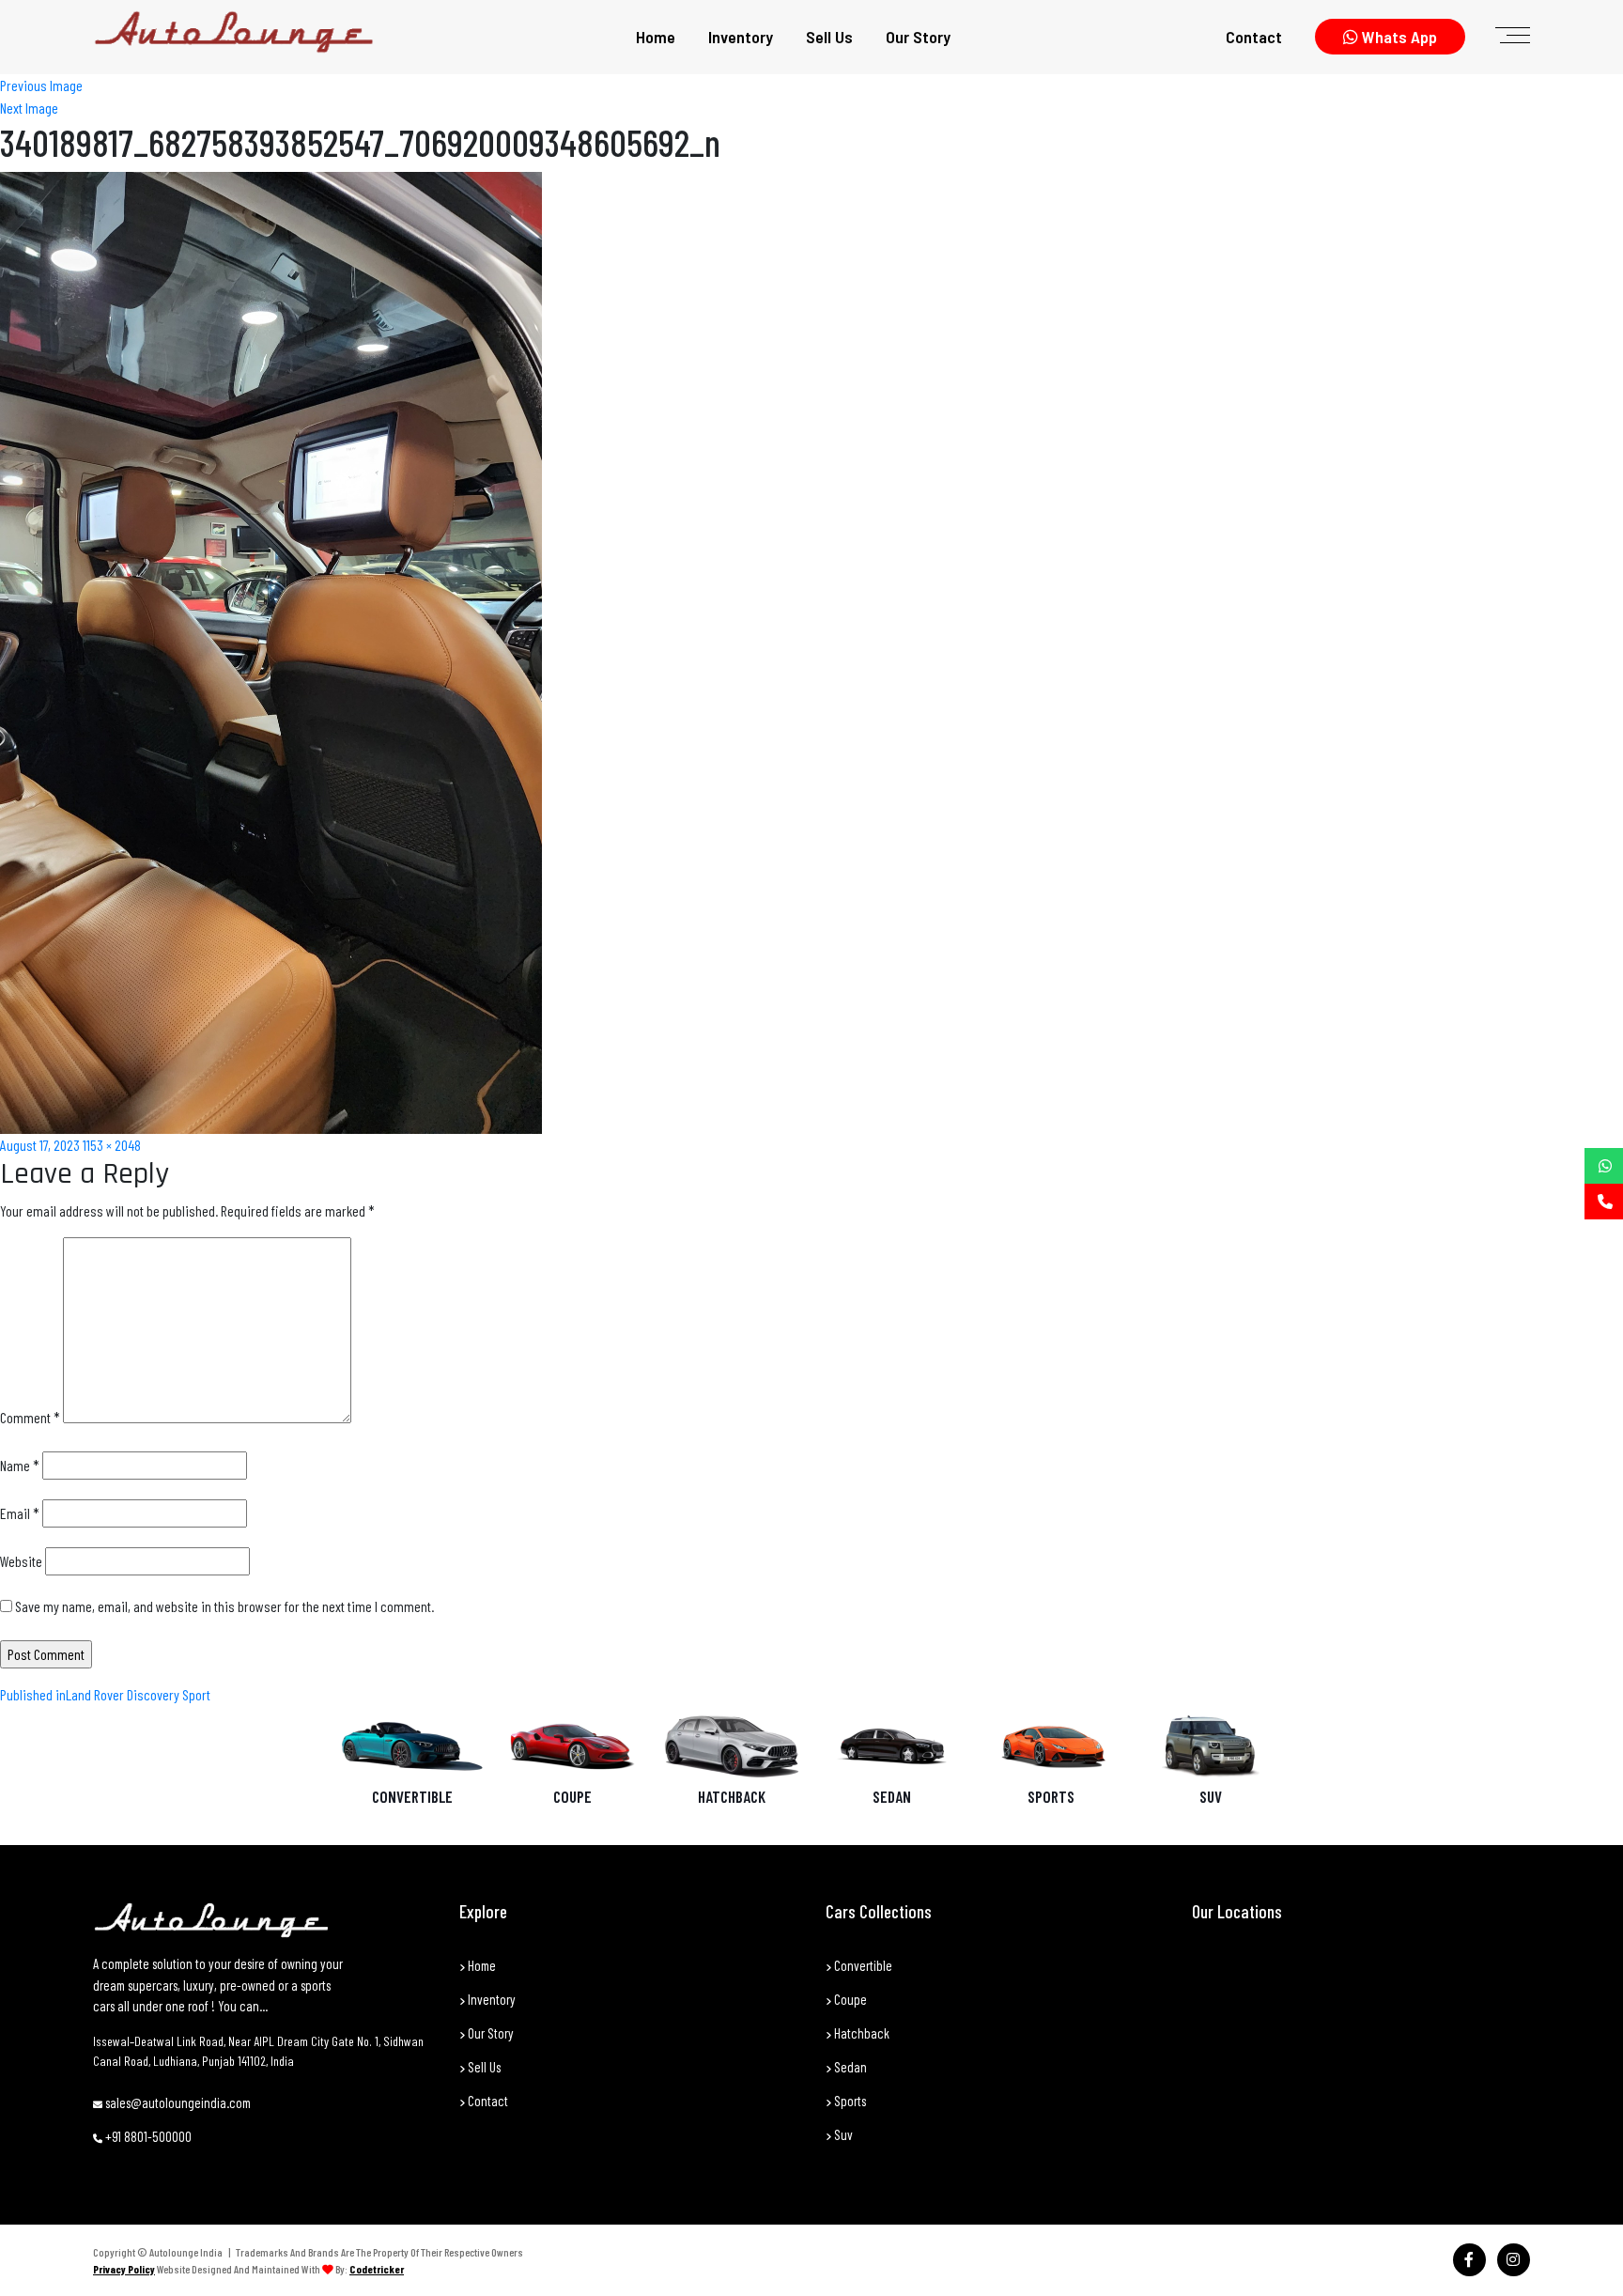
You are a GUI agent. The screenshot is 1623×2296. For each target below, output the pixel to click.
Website (21, 1561)
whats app (1398, 37)
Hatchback (732, 1796)
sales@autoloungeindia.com (177, 2102)
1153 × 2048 (112, 1145)
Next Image (29, 108)
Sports (1051, 1796)
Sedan (892, 1796)
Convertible (412, 1796)
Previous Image (41, 85)
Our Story (918, 37)
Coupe (572, 1796)
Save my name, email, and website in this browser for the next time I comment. (224, 1606)
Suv (842, 2134)
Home (656, 37)
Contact (1254, 37)
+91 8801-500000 (147, 2136)
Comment (30, 1417)
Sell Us (829, 37)
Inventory (741, 37)
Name (20, 1465)
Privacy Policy (124, 2269)
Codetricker (377, 2269)
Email (20, 1513)
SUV (1211, 1796)
